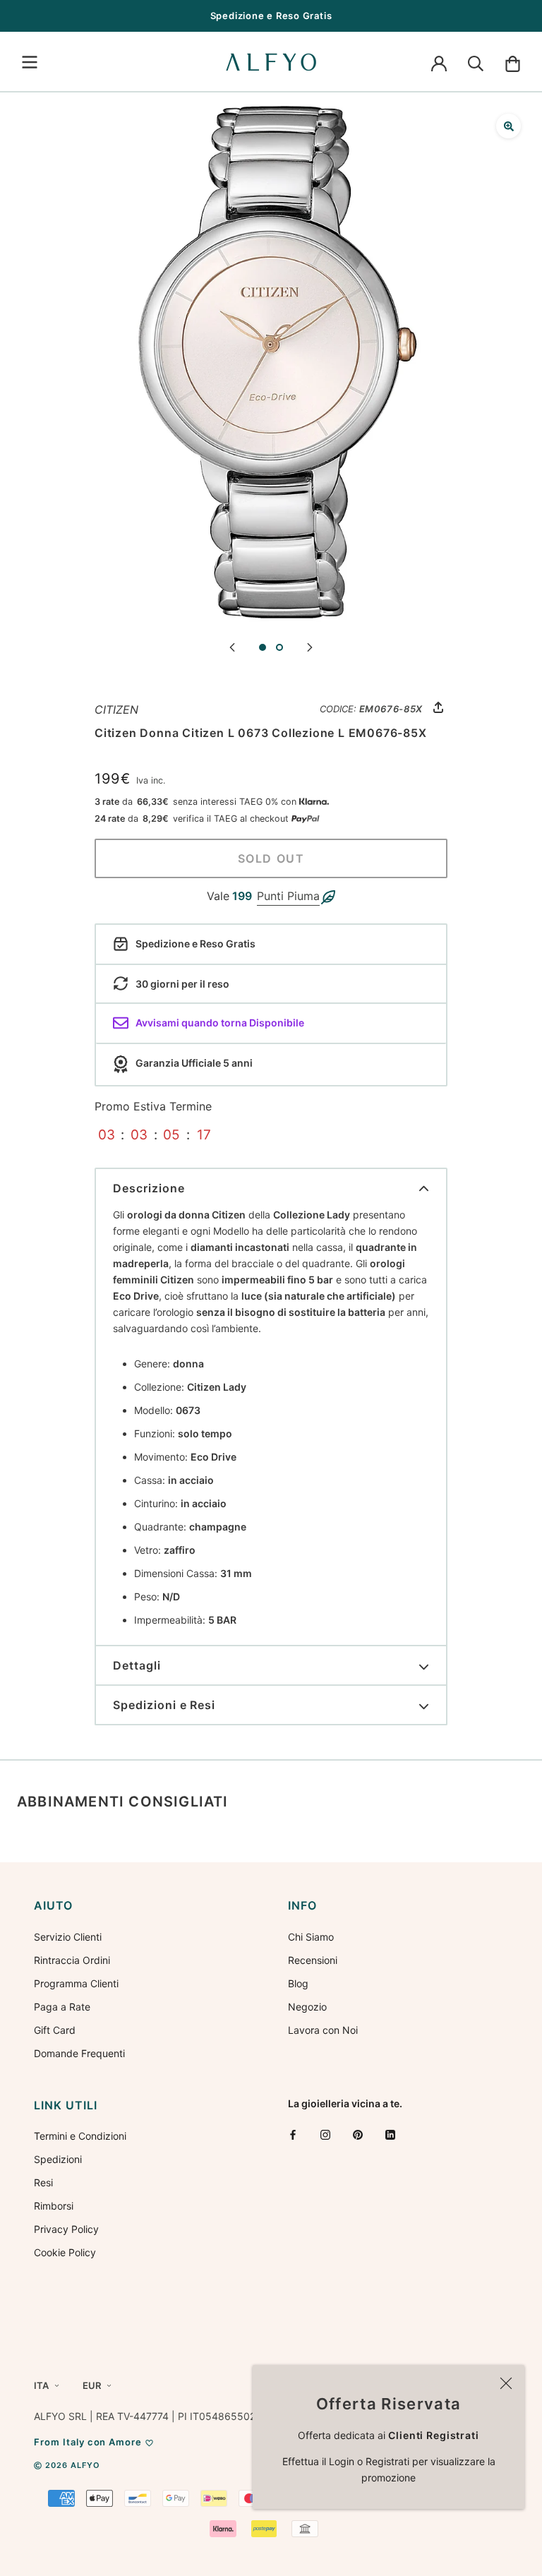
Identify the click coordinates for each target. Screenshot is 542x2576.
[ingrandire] (508, 126)
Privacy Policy (66, 2229)
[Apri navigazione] (30, 62)
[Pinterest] (358, 2134)
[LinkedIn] (390, 2134)
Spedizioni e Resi (164, 1705)
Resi (43, 2182)
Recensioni (313, 1960)
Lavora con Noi (323, 2030)
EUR (92, 2385)
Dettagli (137, 1665)
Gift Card (55, 2030)
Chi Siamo (311, 1937)
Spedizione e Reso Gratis (271, 16)
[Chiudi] (506, 2383)
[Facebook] (293, 2134)
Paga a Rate (62, 2007)
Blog (298, 1983)
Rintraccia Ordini (72, 1960)
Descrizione (149, 1188)
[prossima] (310, 646)
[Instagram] (325, 2134)
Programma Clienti (76, 1983)
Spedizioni (58, 2159)
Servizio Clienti (68, 1937)
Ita (41, 2385)
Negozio (307, 2007)
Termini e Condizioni (80, 2136)
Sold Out (271, 858)
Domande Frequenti (79, 2053)
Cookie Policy (65, 2252)
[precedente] (232, 646)
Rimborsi (54, 2206)
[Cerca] (476, 62)
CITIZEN (116, 709)
